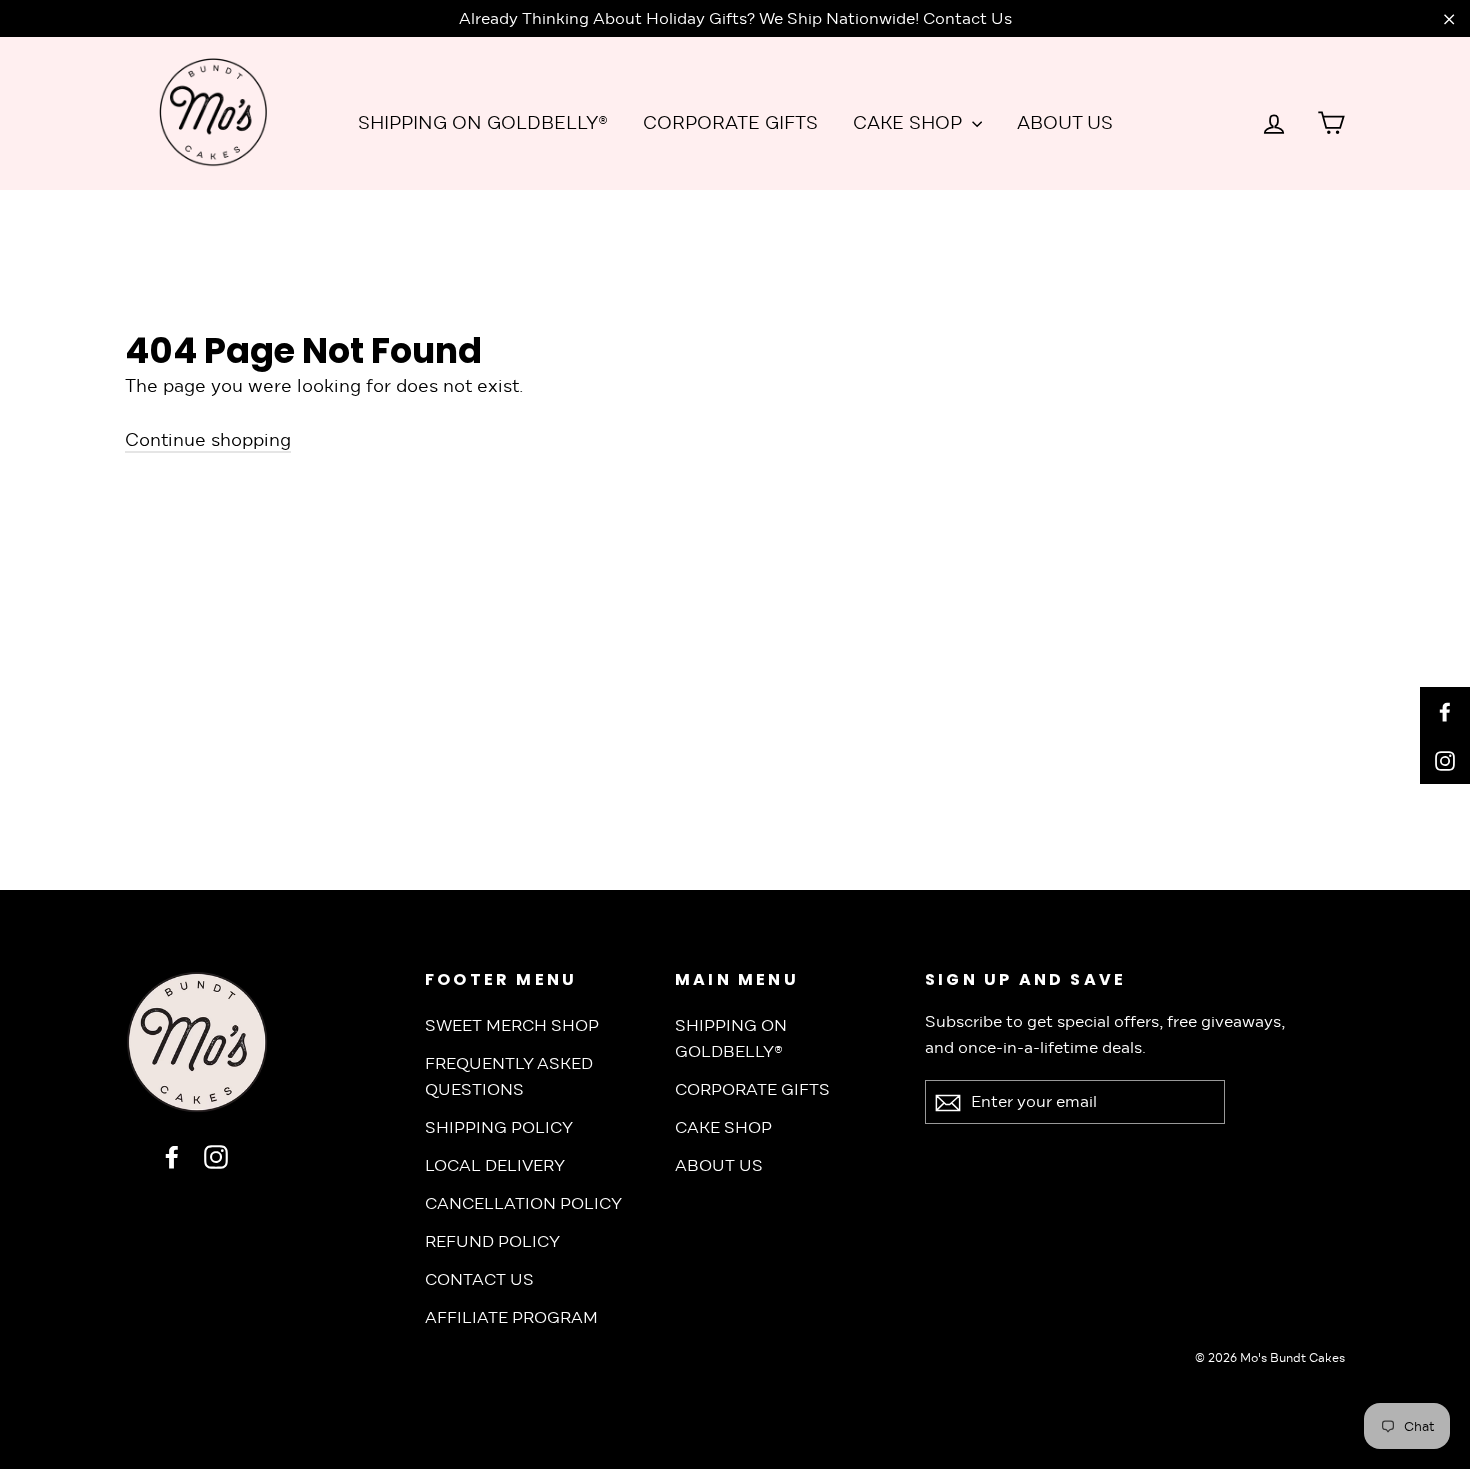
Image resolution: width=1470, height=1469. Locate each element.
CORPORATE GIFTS (730, 123)
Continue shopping (208, 440)
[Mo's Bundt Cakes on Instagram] (216, 1156)
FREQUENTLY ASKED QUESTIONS (509, 1076)
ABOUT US (1065, 123)
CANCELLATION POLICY (523, 1203)
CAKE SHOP (910, 123)
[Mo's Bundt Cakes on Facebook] (172, 1156)
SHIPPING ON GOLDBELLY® (483, 123)
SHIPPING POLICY (499, 1127)
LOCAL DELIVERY (495, 1165)
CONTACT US (479, 1279)
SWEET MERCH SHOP (512, 1025)
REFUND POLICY (492, 1241)
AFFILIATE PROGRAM (511, 1317)
